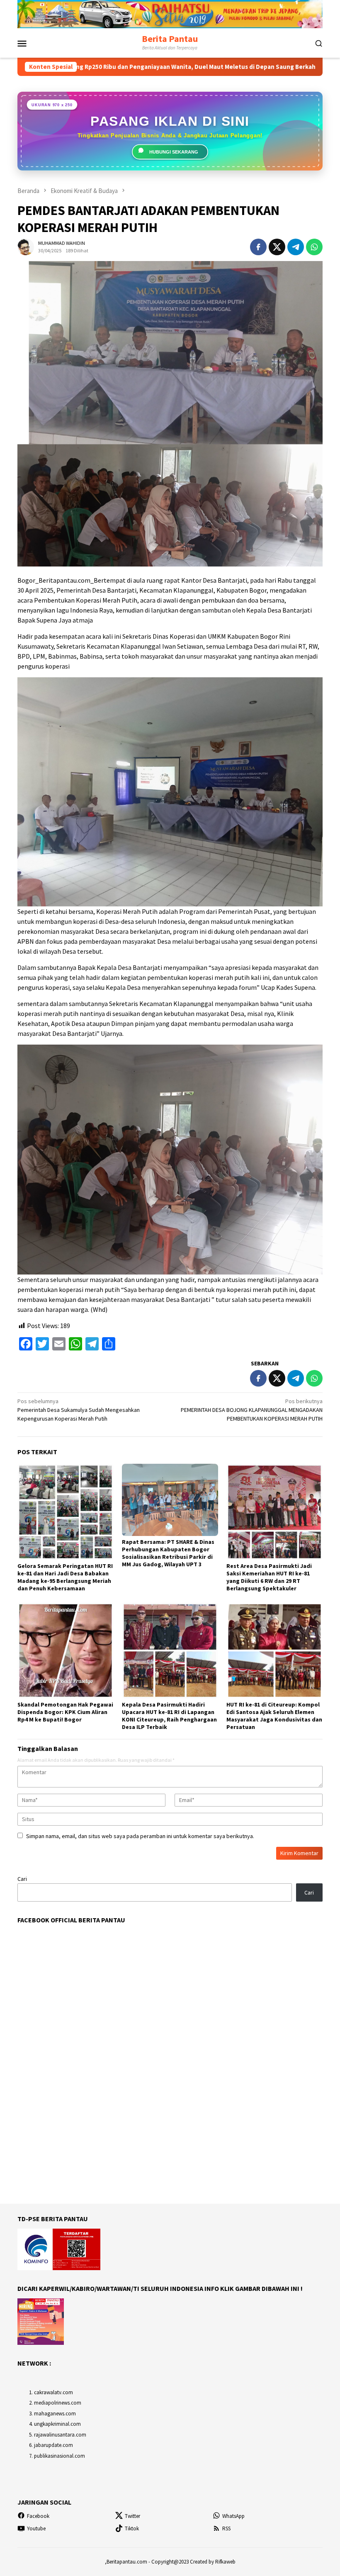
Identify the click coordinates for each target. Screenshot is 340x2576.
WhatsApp (233, 2516)
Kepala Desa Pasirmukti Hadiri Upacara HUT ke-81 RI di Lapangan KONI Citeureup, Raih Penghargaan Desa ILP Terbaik (169, 1716)
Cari (22, 1879)
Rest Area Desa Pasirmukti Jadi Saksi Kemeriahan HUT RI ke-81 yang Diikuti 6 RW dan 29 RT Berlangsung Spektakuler (269, 1577)
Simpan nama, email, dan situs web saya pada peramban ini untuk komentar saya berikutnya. (140, 1836)
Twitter (132, 2516)
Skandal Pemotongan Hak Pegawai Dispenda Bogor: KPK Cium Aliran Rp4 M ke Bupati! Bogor (65, 1712)
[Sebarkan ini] (258, 247)
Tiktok (132, 2528)
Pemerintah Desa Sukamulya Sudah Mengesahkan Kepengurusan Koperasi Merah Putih (79, 1410)
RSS (226, 2528)
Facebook (38, 2516)
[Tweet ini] (277, 247)
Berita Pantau (170, 39)
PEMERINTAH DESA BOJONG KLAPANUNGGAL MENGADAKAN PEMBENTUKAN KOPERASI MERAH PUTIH (252, 1410)
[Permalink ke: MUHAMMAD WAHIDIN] (26, 246)
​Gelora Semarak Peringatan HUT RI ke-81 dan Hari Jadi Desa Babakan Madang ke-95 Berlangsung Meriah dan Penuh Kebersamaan (65, 1577)
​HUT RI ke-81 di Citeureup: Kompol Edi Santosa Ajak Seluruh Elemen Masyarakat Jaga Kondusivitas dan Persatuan (274, 1716)
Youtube (36, 2528)
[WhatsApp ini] (314, 247)
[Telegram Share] (296, 247)
